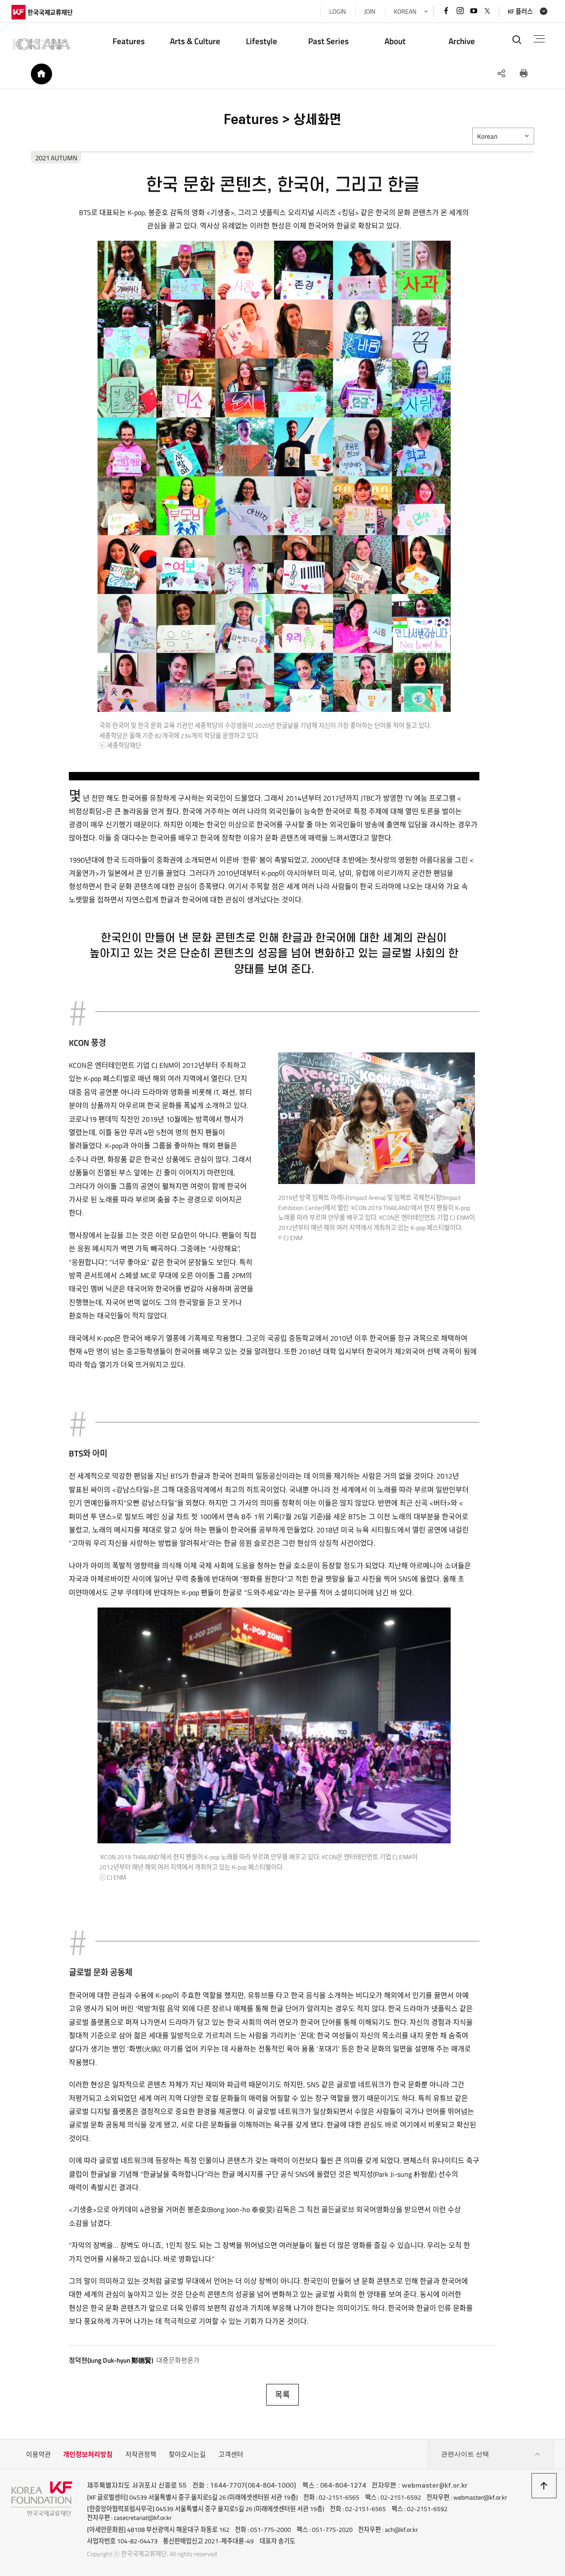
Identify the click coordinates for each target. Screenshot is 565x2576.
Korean (487, 136)
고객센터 (231, 2454)
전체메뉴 (539, 39)
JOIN (370, 11)
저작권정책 (141, 2454)
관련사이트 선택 (465, 2454)
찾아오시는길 (187, 2454)
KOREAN (405, 11)
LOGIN (337, 11)
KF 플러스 (520, 11)
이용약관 (38, 2454)
